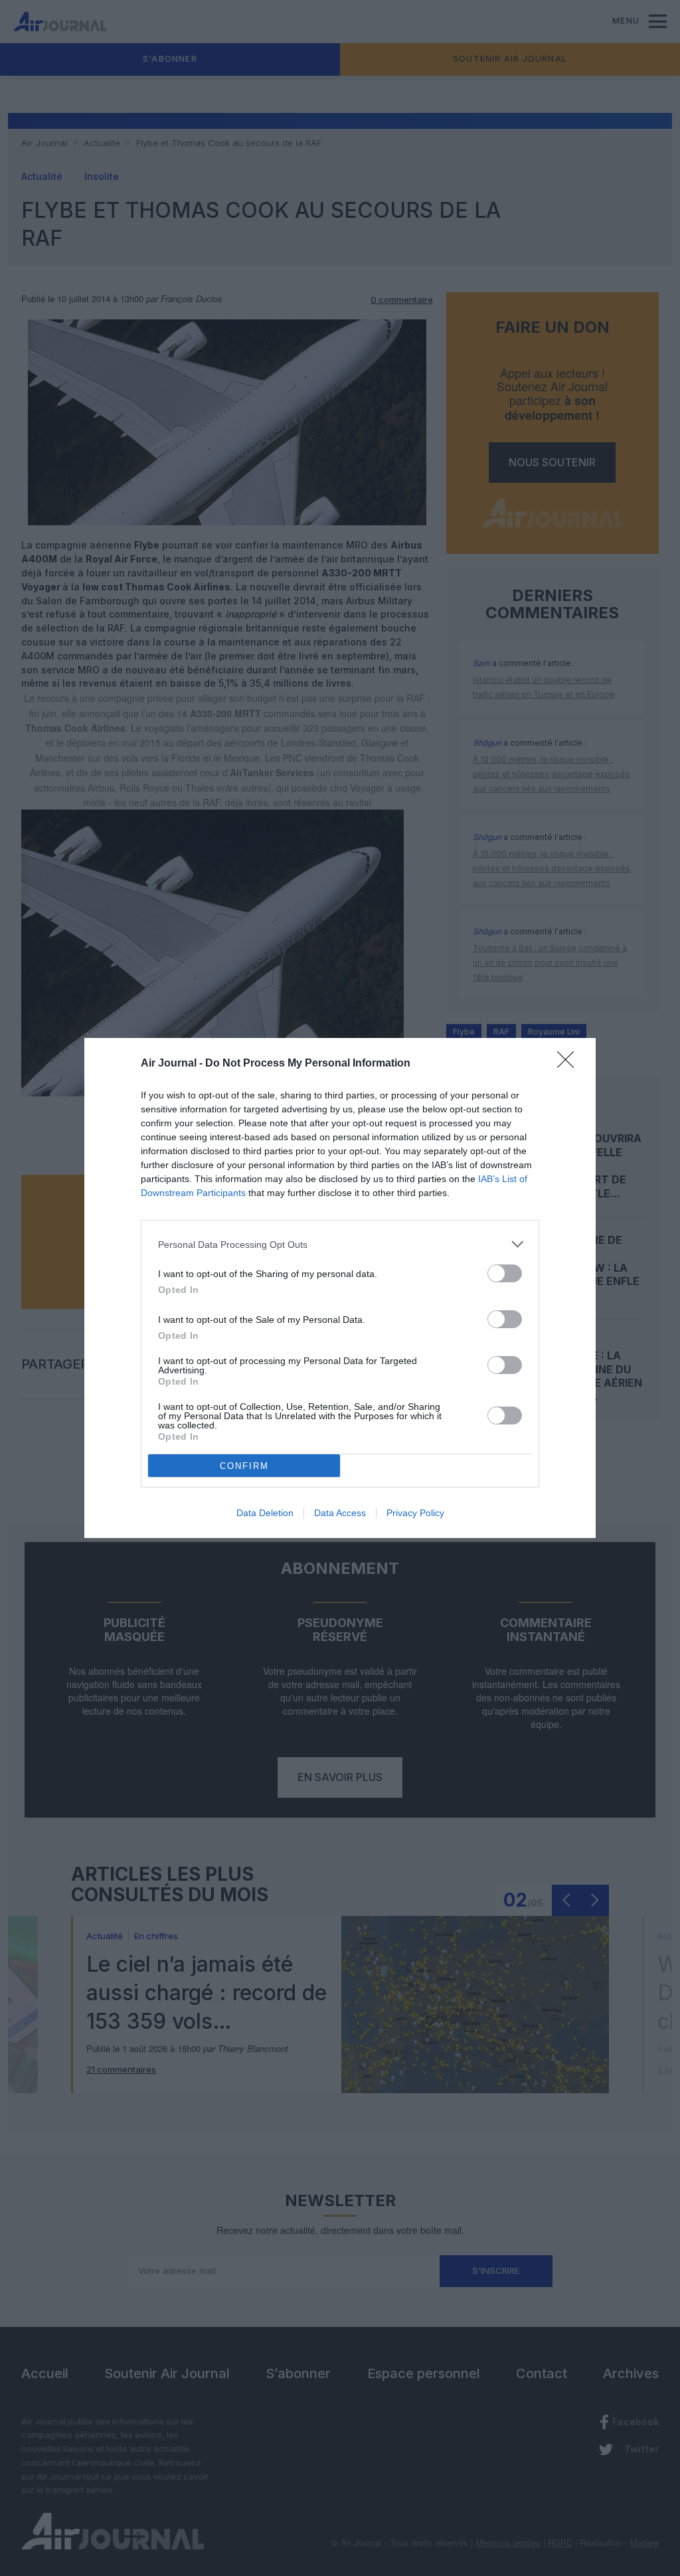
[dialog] (340, 1288)
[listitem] (340, 1244)
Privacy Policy (415, 1513)
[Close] (570, 1064)
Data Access (340, 1513)
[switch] (505, 1273)
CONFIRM (244, 1466)
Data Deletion (265, 1513)
